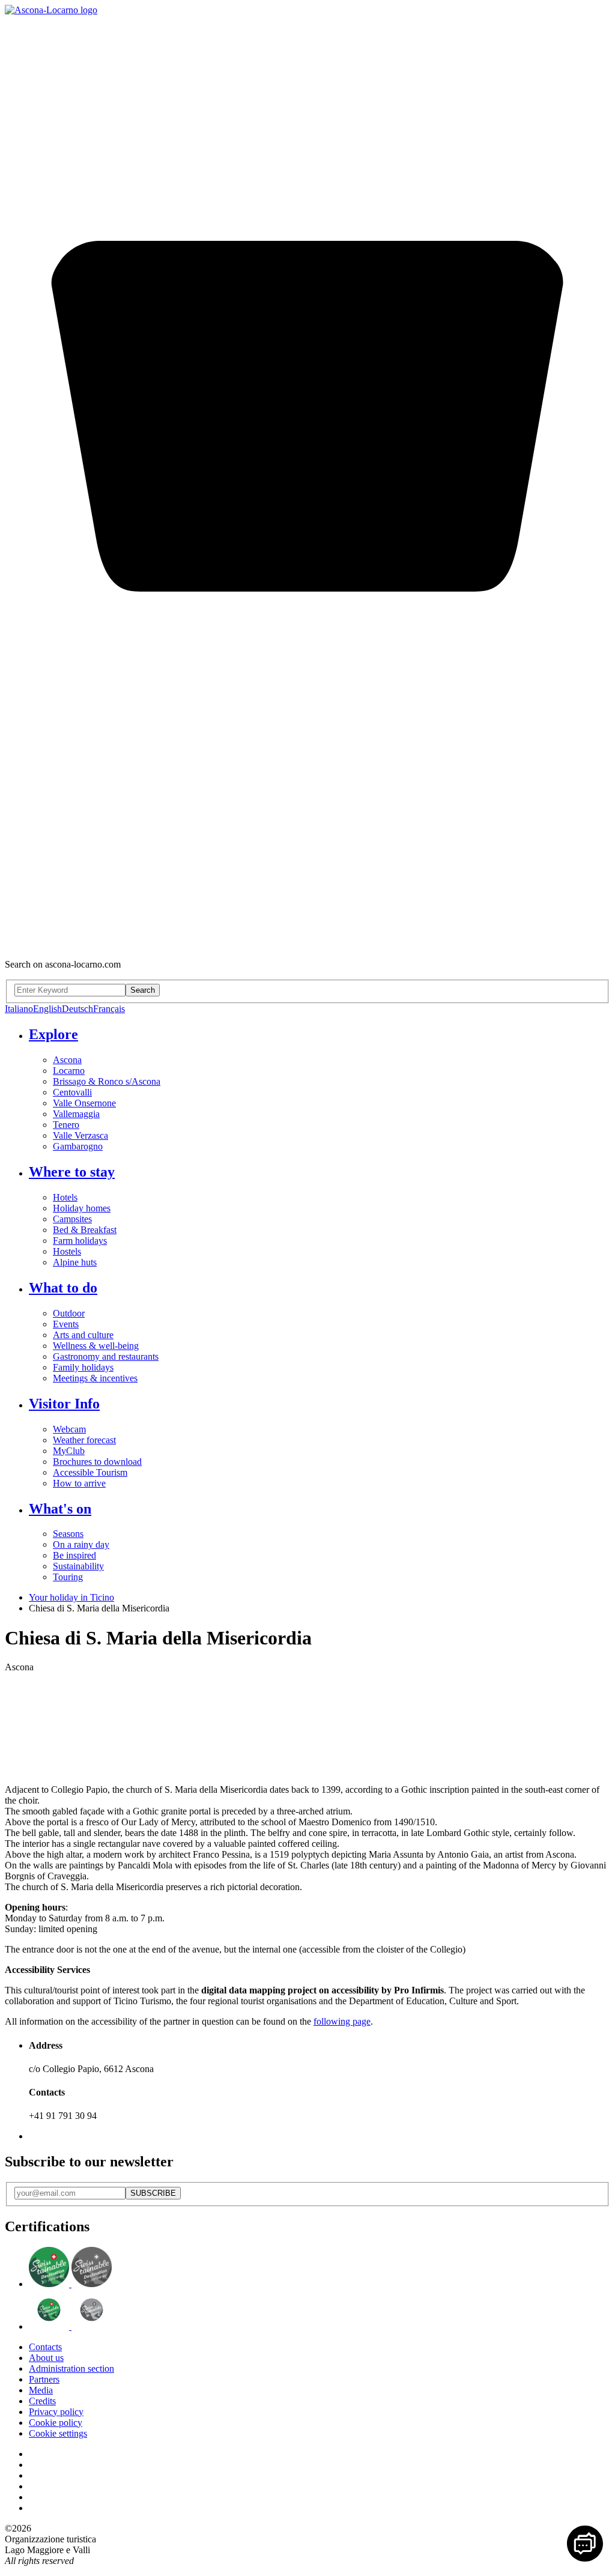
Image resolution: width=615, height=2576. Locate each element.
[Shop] (307, 944)
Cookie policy (56, 2423)
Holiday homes (82, 1208)
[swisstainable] (70, 2284)
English (47, 1009)
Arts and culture (83, 1335)
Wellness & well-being (96, 1346)
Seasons (68, 1534)
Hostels (67, 1251)
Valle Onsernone (84, 1103)
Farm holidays (80, 1241)
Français (109, 1009)
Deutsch (77, 1009)
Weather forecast (84, 1440)
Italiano (19, 1009)
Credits (42, 2401)
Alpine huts (75, 1262)
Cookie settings (58, 2433)
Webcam (69, 1429)
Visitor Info (64, 1404)
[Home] (51, 10)
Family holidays (83, 1367)
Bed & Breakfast (85, 1230)
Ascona (67, 1060)
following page (342, 2021)
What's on (60, 1509)
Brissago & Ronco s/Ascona (107, 1081)
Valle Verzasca (80, 1135)
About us (46, 2358)
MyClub (69, 1451)
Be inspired (74, 1555)
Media (41, 2390)
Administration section (71, 2368)
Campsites (72, 1219)
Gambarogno (78, 1146)
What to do (63, 1288)
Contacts (45, 2347)
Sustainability (78, 1566)
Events (66, 1324)
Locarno (69, 1071)
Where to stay (72, 1172)
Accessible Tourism (90, 1472)
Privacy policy (56, 2412)
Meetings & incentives (95, 1378)
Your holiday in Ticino (71, 1597)
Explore (53, 1034)
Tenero (66, 1125)
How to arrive (79, 1483)
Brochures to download (97, 1462)
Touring (68, 1577)
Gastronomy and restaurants (106, 1356)
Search (143, 990)
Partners (44, 2379)
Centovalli (72, 1092)
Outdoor (69, 1313)
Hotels (65, 1197)
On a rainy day (81, 1544)
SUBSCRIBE (153, 2193)
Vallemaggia (76, 1114)
